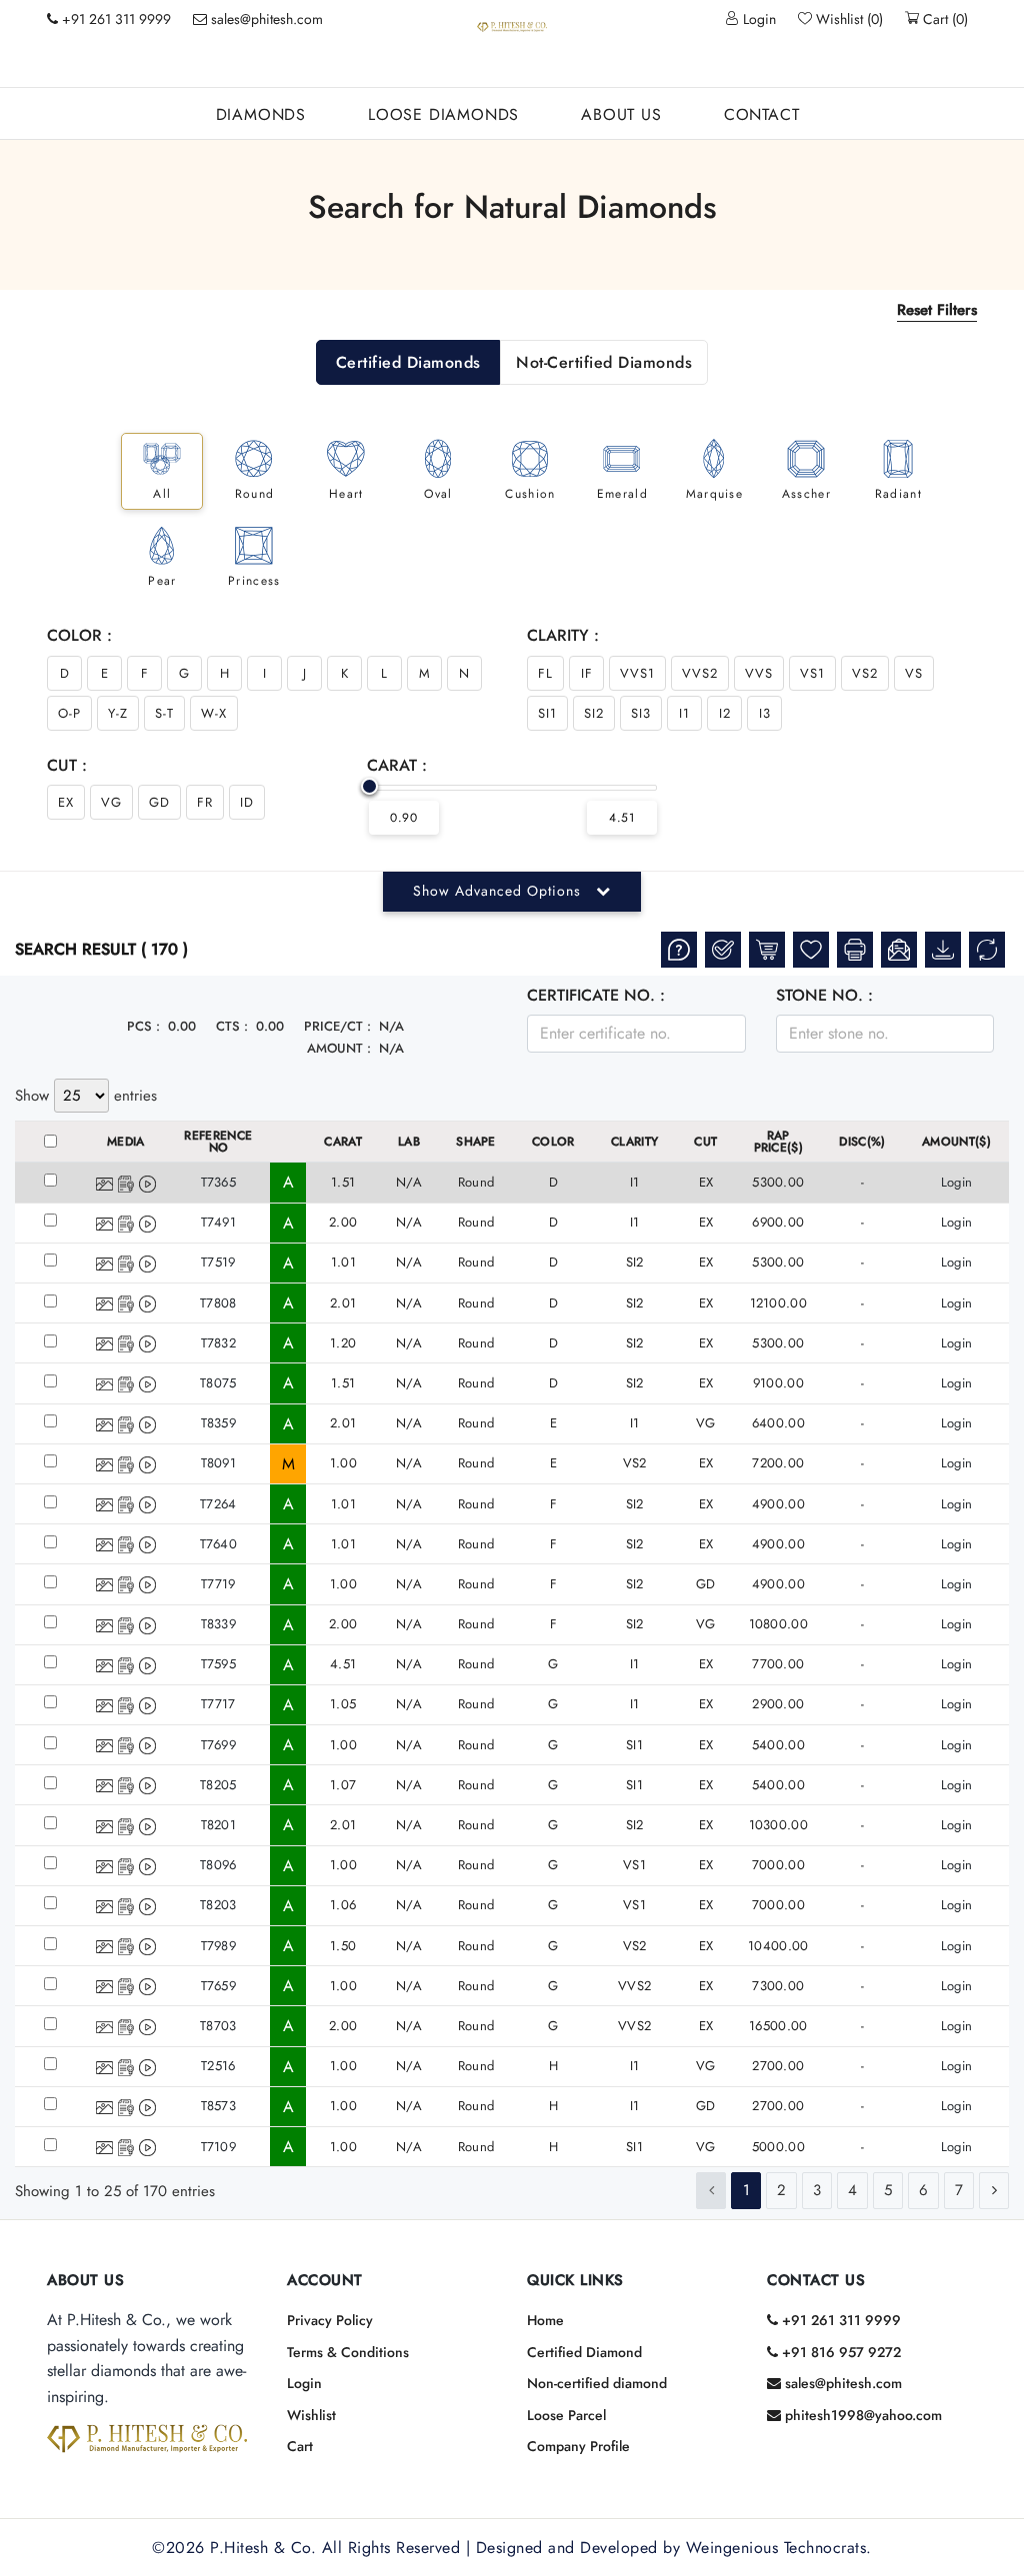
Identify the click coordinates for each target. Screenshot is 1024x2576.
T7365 (219, 1182)
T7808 (218, 1303)
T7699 (219, 1745)
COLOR (553, 1142)
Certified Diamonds (408, 362)
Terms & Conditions (348, 2352)
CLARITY (634, 1142)
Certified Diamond (584, 2352)
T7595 (219, 1664)
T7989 (219, 1946)
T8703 (218, 2026)
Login (757, 19)
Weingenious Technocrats (776, 2548)
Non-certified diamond (597, 2383)
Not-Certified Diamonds (604, 362)
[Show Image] (104, 1183)
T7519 (218, 1262)
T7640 (219, 1544)
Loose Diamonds (443, 114)
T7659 (219, 1986)
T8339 (219, 1624)
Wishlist (311, 2415)
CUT (705, 1142)
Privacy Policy (330, 2320)
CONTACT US (816, 2280)
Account (325, 2280)
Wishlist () (847, 19)
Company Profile (578, 2446)
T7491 (219, 1222)
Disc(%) (862, 1142)
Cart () (943, 19)
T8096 (218, 1865)
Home (545, 2320)
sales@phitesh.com (265, 19)
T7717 (218, 1704)
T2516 (218, 2066)
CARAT (343, 1142)
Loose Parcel (566, 2415)
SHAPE (476, 1142)
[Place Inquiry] (679, 950)
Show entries (86, 1096)
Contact (762, 114)
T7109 (219, 2147)
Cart (300, 2446)
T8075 (218, 1383)
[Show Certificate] (126, 1183)
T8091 (219, 1463)
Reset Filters (937, 310)
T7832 (219, 1343)
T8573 (219, 2106)
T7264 (218, 1504)
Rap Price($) (779, 1142)
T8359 (219, 1423)
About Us (621, 114)
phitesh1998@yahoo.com (861, 2415)
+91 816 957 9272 (839, 2352)
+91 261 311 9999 (839, 2320)
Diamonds (261, 114)
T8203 (218, 1905)
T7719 (218, 1584)
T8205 (218, 1785)
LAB (409, 1142)
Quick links (575, 2280)
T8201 (219, 1825)
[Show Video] (147, 1183)
